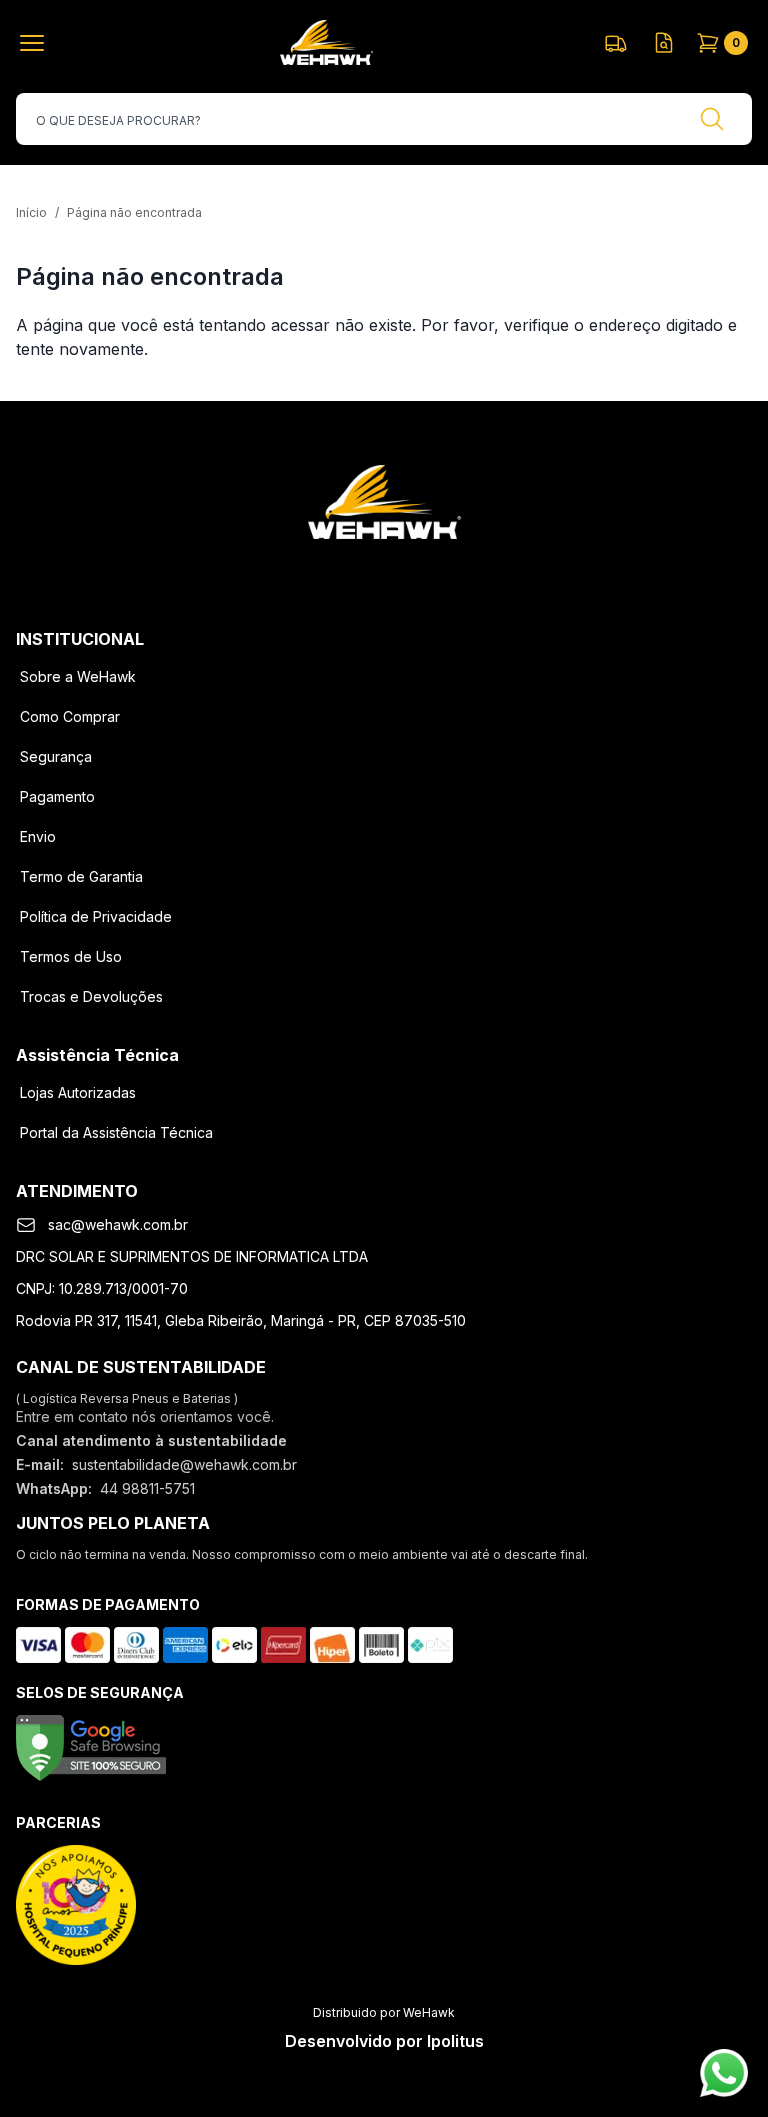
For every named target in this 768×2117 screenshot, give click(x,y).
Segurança (56, 756)
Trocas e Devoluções (91, 996)
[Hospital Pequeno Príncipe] (76, 1905)
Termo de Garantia (81, 876)
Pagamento (57, 796)
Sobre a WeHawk (78, 676)
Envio (38, 836)
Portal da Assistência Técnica (116, 1132)
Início (31, 212)
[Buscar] (712, 119)
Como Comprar (70, 716)
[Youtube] (436, 571)
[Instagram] (384, 571)
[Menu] (36, 43)
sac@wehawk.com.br (118, 1224)
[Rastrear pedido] (616, 43)
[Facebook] (332, 571)
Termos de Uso (71, 956)
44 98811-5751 (147, 1488)
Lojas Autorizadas (78, 1092)
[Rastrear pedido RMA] (664, 43)
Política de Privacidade (96, 916)
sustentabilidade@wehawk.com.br (184, 1464)
